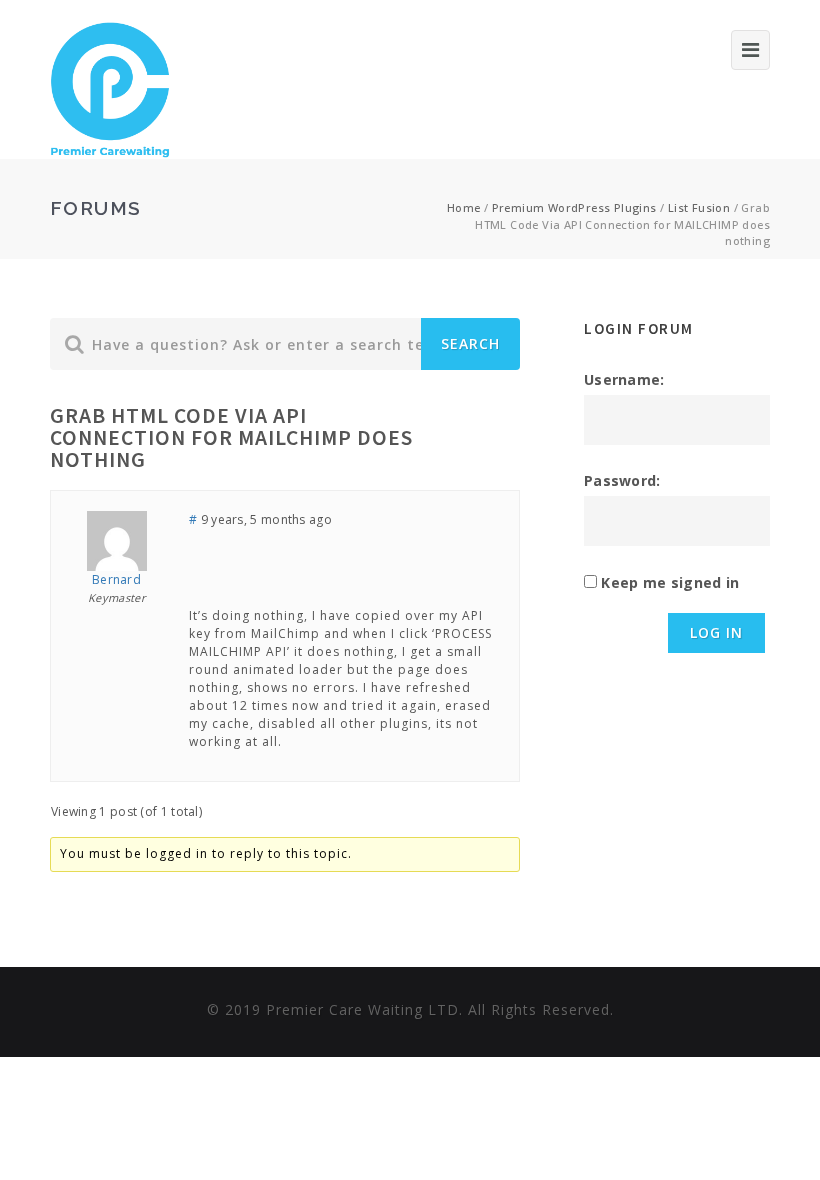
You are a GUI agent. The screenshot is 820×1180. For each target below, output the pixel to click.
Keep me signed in (670, 582)
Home (464, 207)
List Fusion (699, 207)
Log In (716, 632)
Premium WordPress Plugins (574, 207)
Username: (624, 379)
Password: (622, 480)
